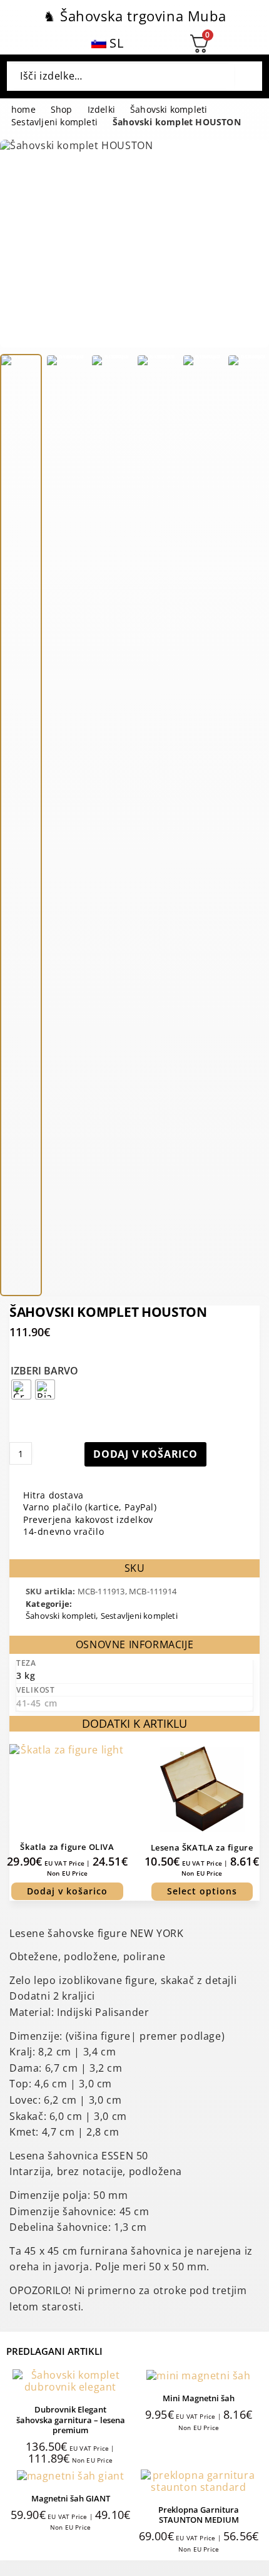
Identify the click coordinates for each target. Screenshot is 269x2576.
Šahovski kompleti (169, 110)
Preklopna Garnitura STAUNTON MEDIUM (199, 2515)
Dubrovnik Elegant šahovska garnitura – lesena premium (71, 2420)
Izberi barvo (44, 1371)
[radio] (21, 1389)
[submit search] (244, 76)
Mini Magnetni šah (199, 2398)
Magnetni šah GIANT (71, 2498)
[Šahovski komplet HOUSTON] (21, 825)
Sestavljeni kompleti (54, 122)
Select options (202, 1891)
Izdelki (101, 110)
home (23, 110)
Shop (62, 110)
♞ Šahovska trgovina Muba (134, 16)
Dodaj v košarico (145, 1454)
